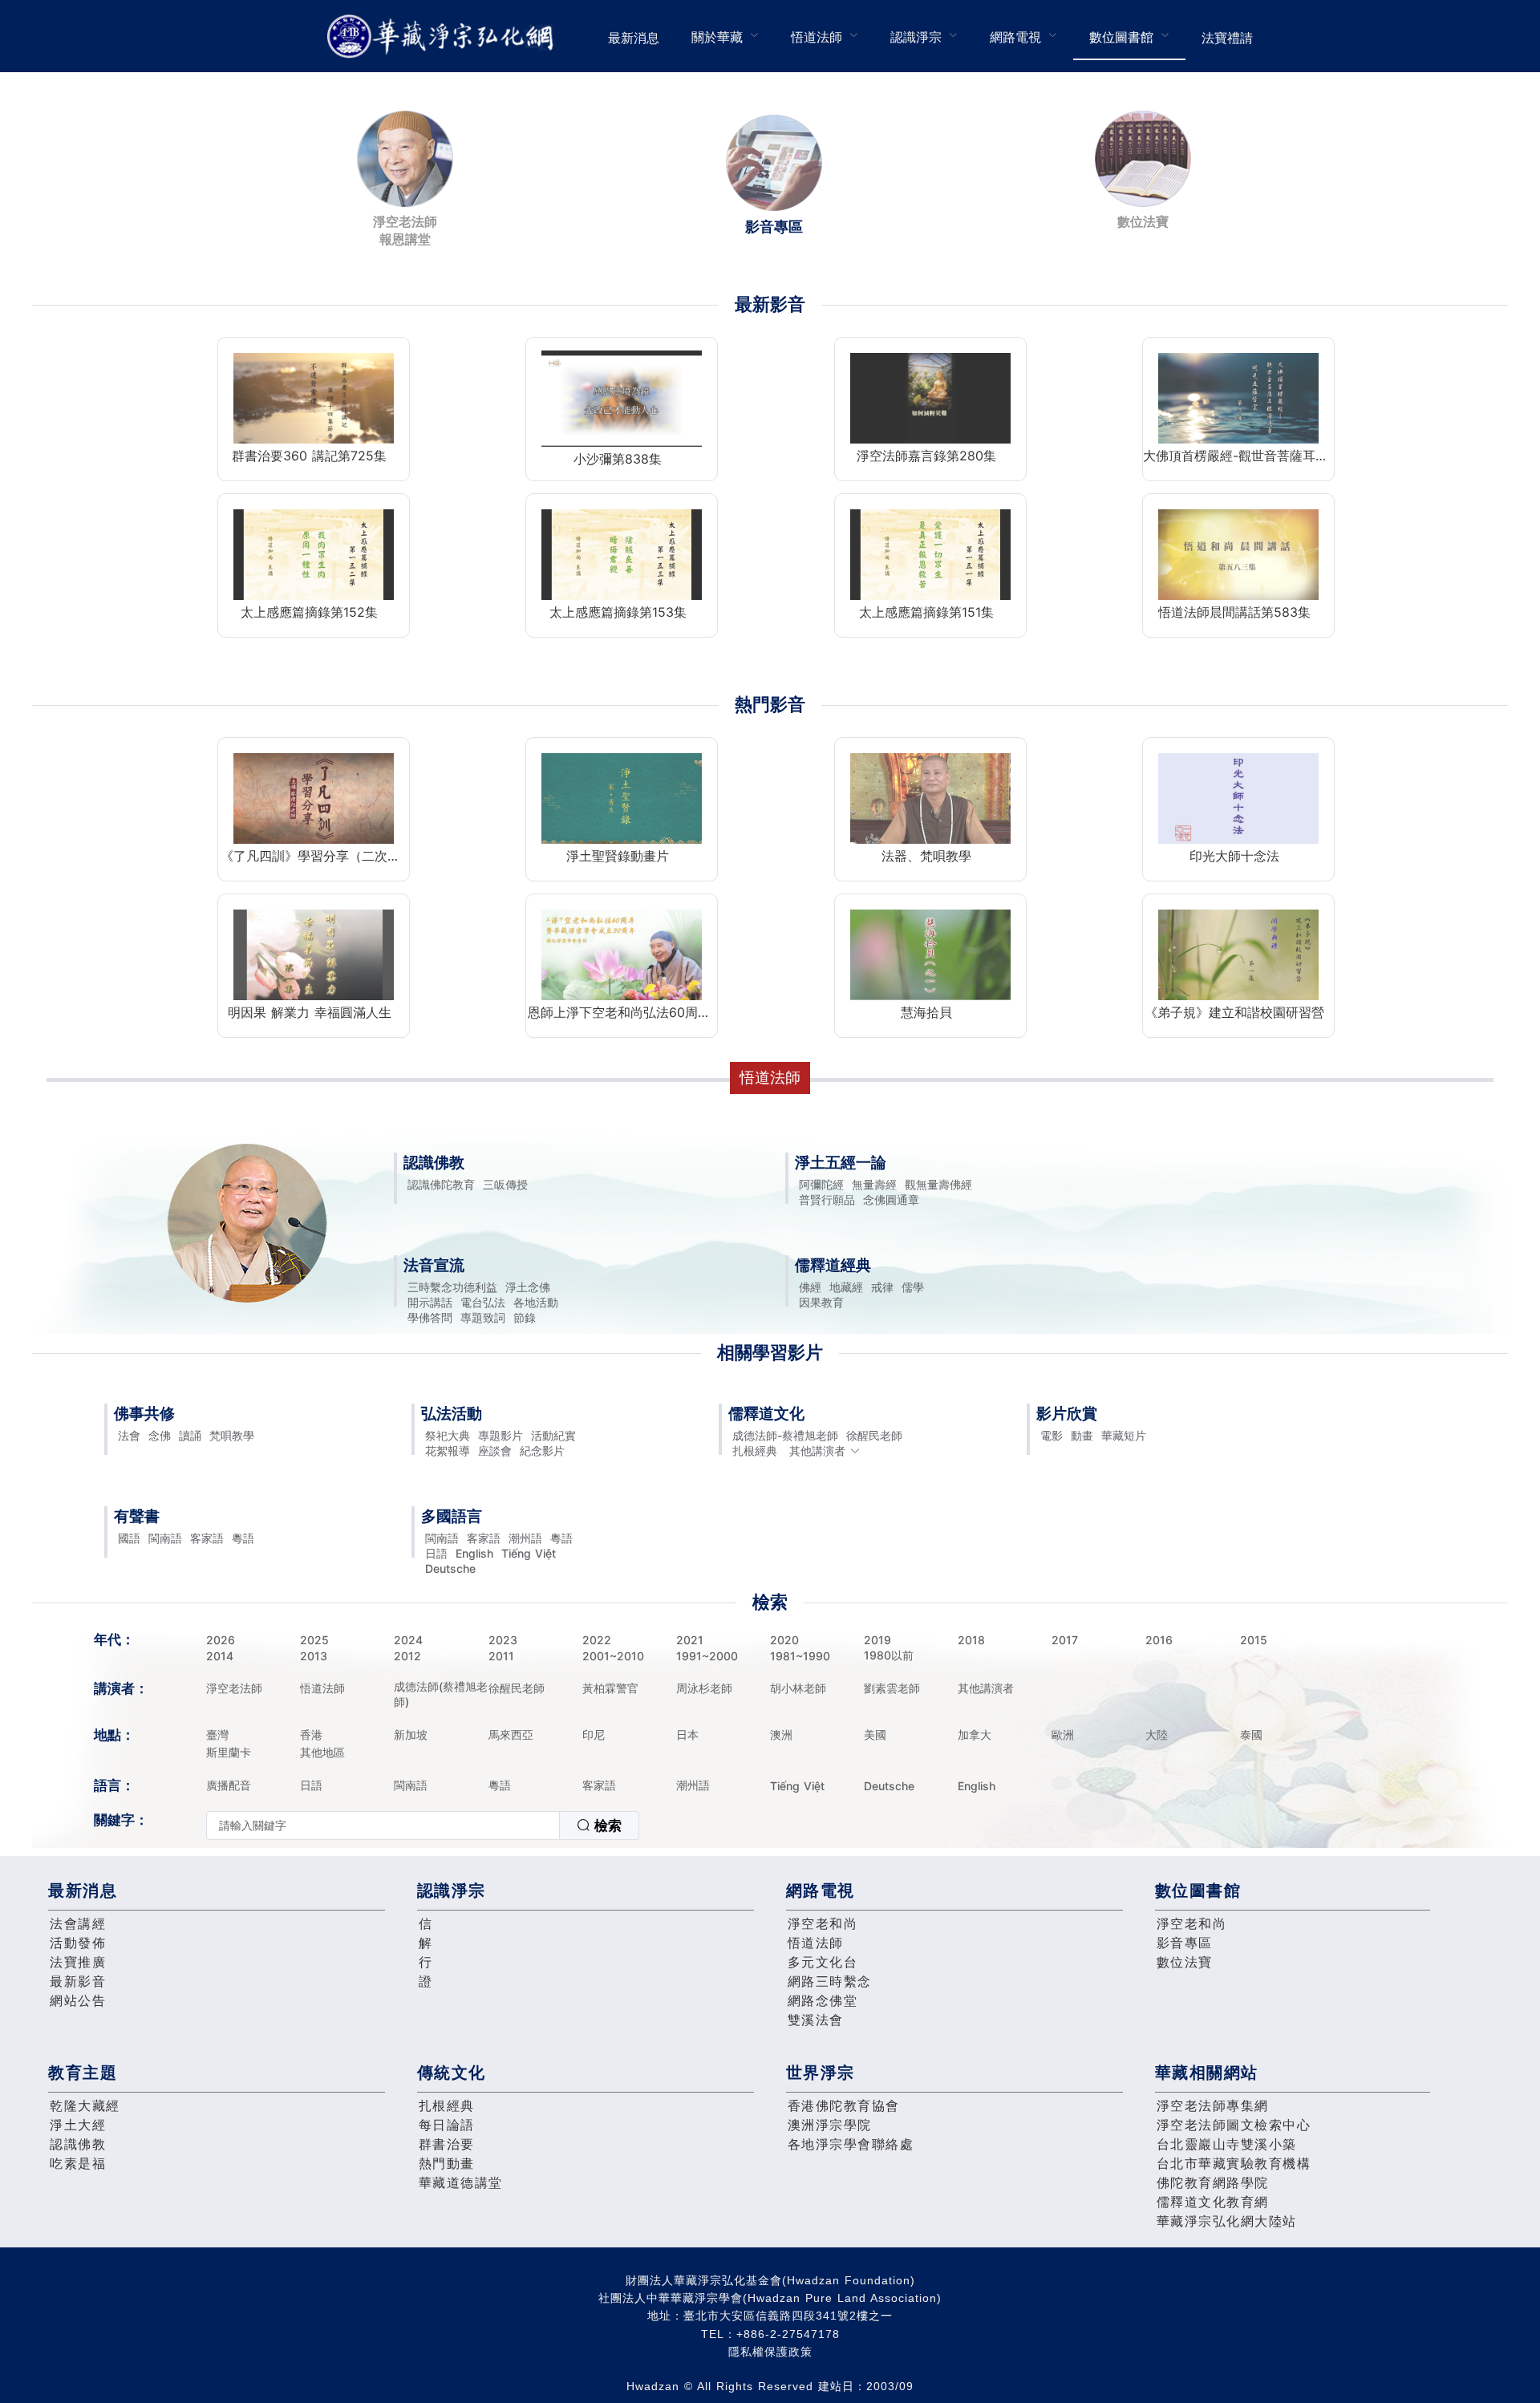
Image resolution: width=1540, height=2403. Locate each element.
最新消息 (634, 38)
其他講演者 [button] (817, 1451)
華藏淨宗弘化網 (444, 36)
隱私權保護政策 (770, 2352)
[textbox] (383, 1826)
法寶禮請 (1227, 38)
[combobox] (423, 1826)
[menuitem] (634, 36)
